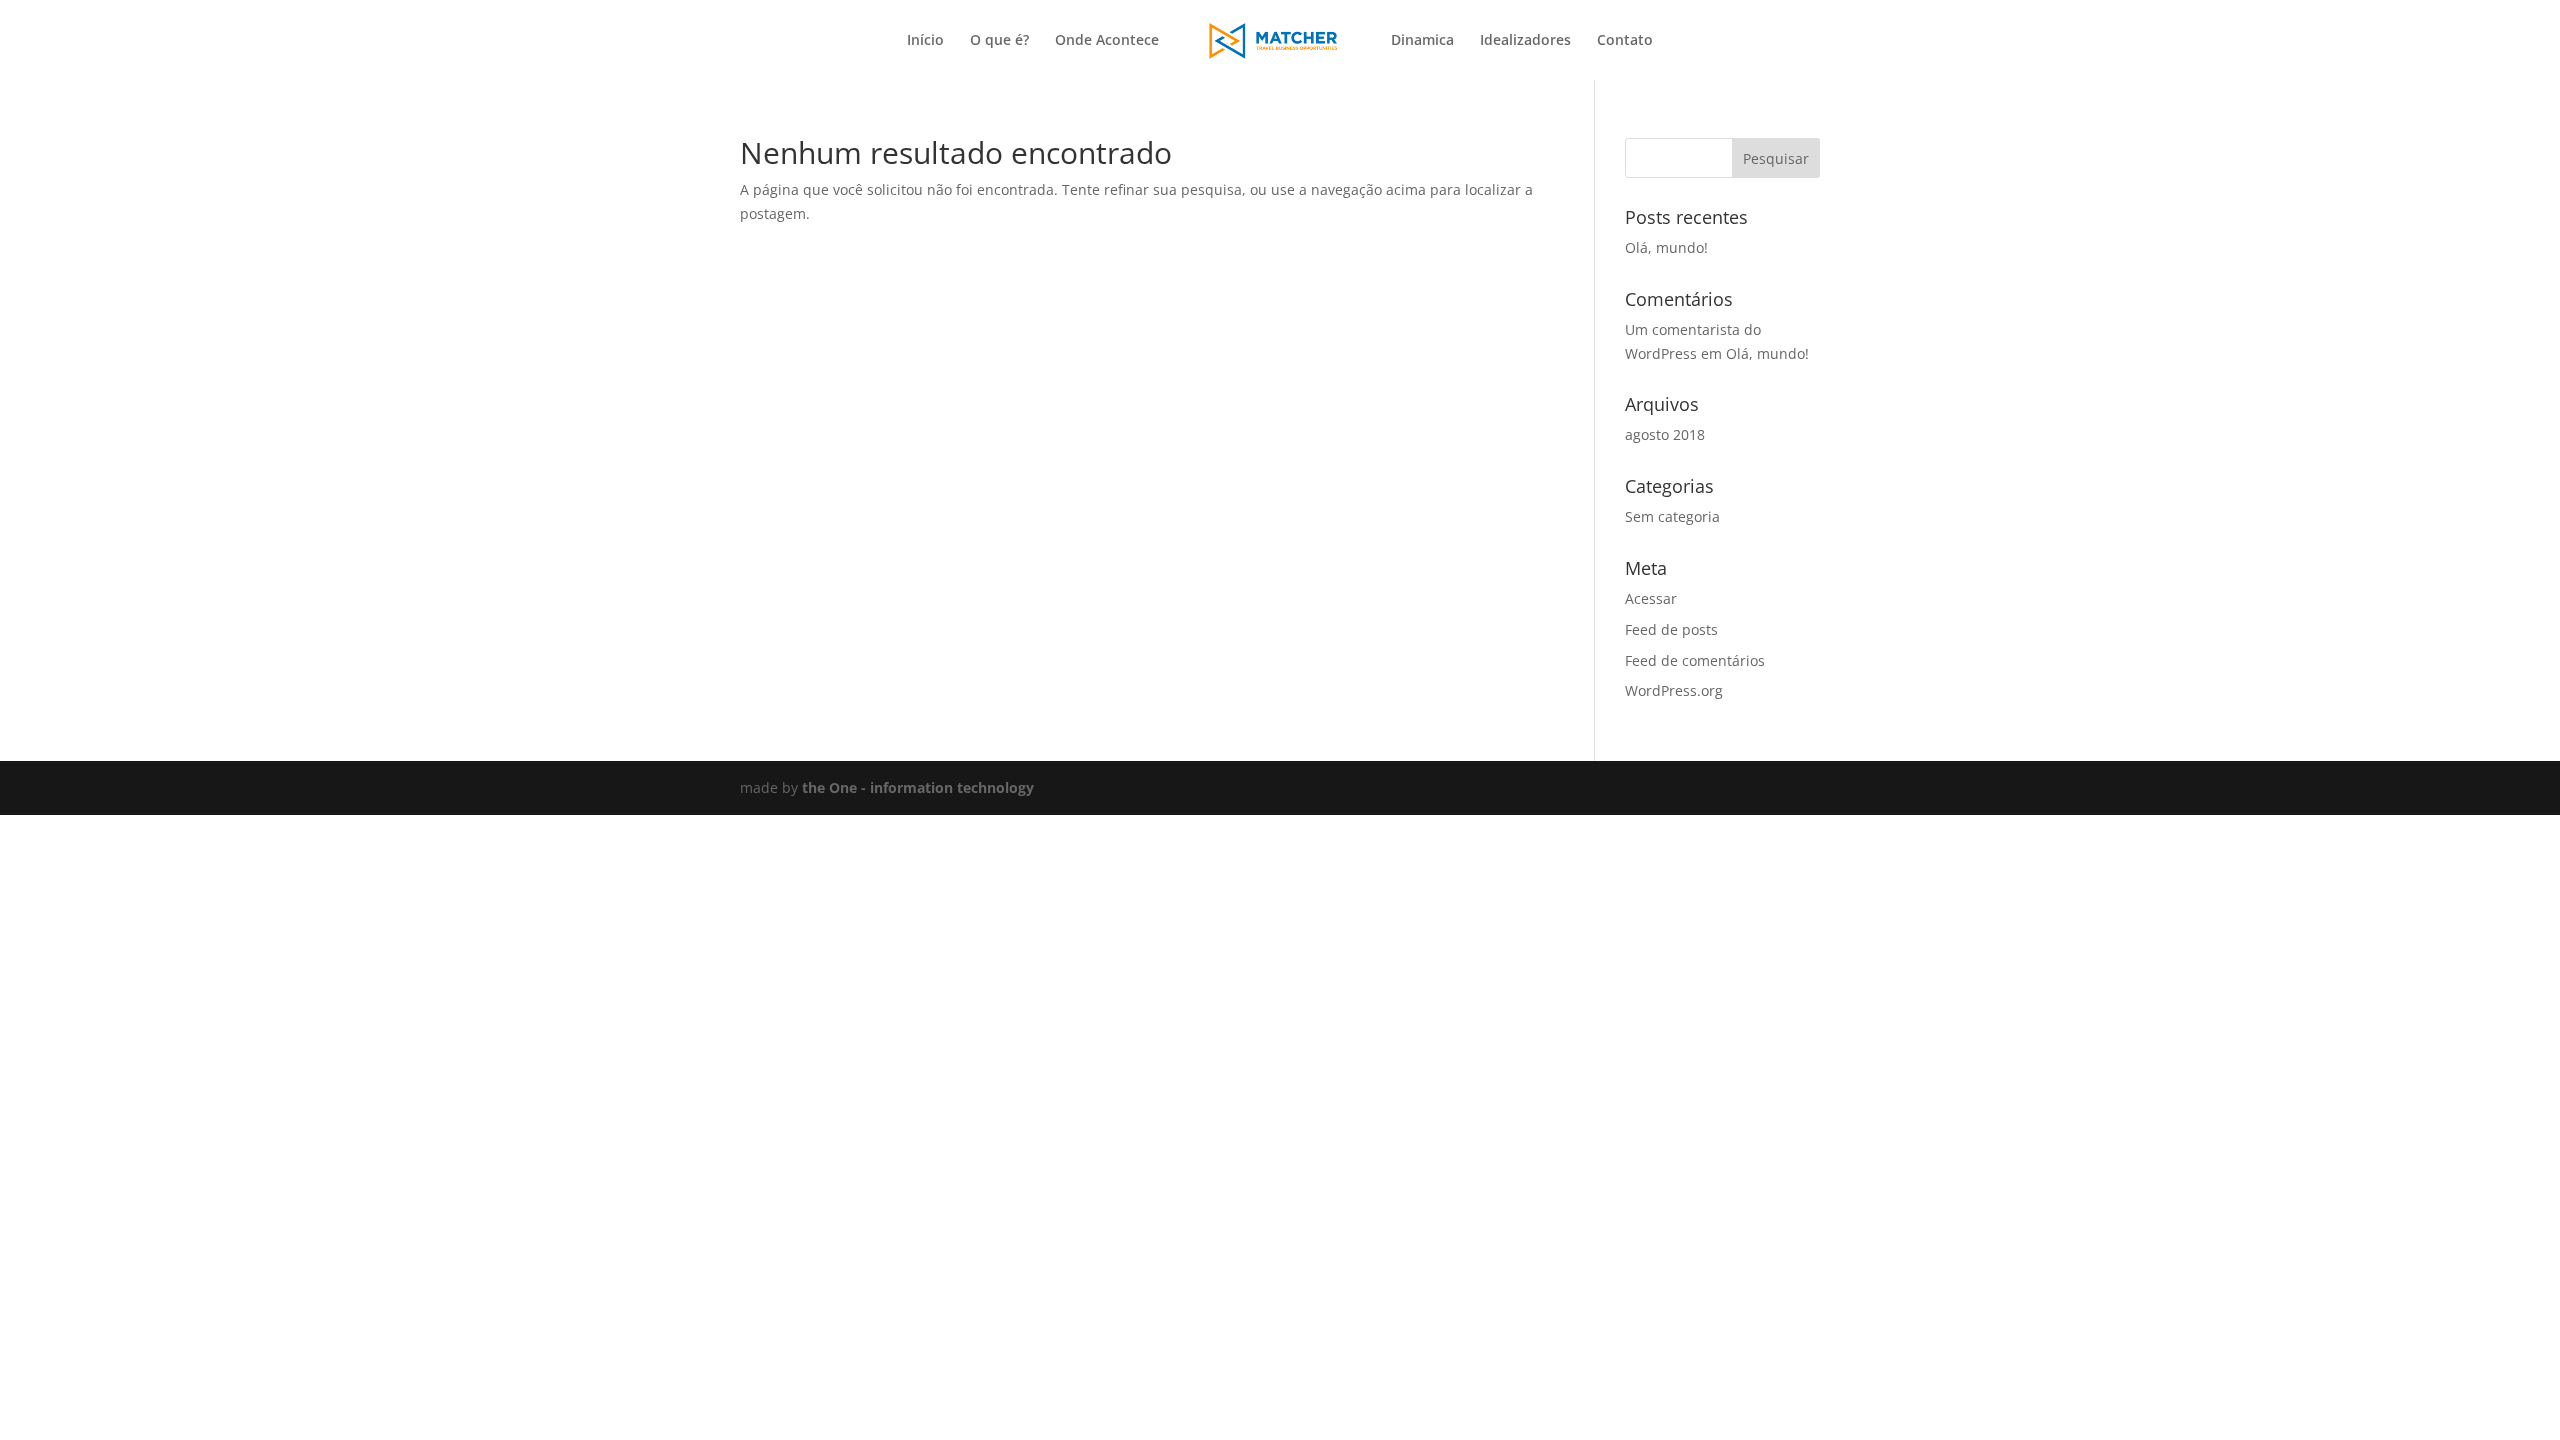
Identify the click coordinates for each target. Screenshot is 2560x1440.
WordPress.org (1674, 690)
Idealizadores (1525, 41)
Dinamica (1422, 41)
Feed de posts (1671, 629)
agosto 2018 (1665, 434)
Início (925, 41)
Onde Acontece (1107, 41)
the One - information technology (918, 787)
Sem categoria (1672, 516)
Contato (1625, 41)
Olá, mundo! (1666, 247)
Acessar (1651, 598)
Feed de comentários (1695, 660)
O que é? (999, 41)
